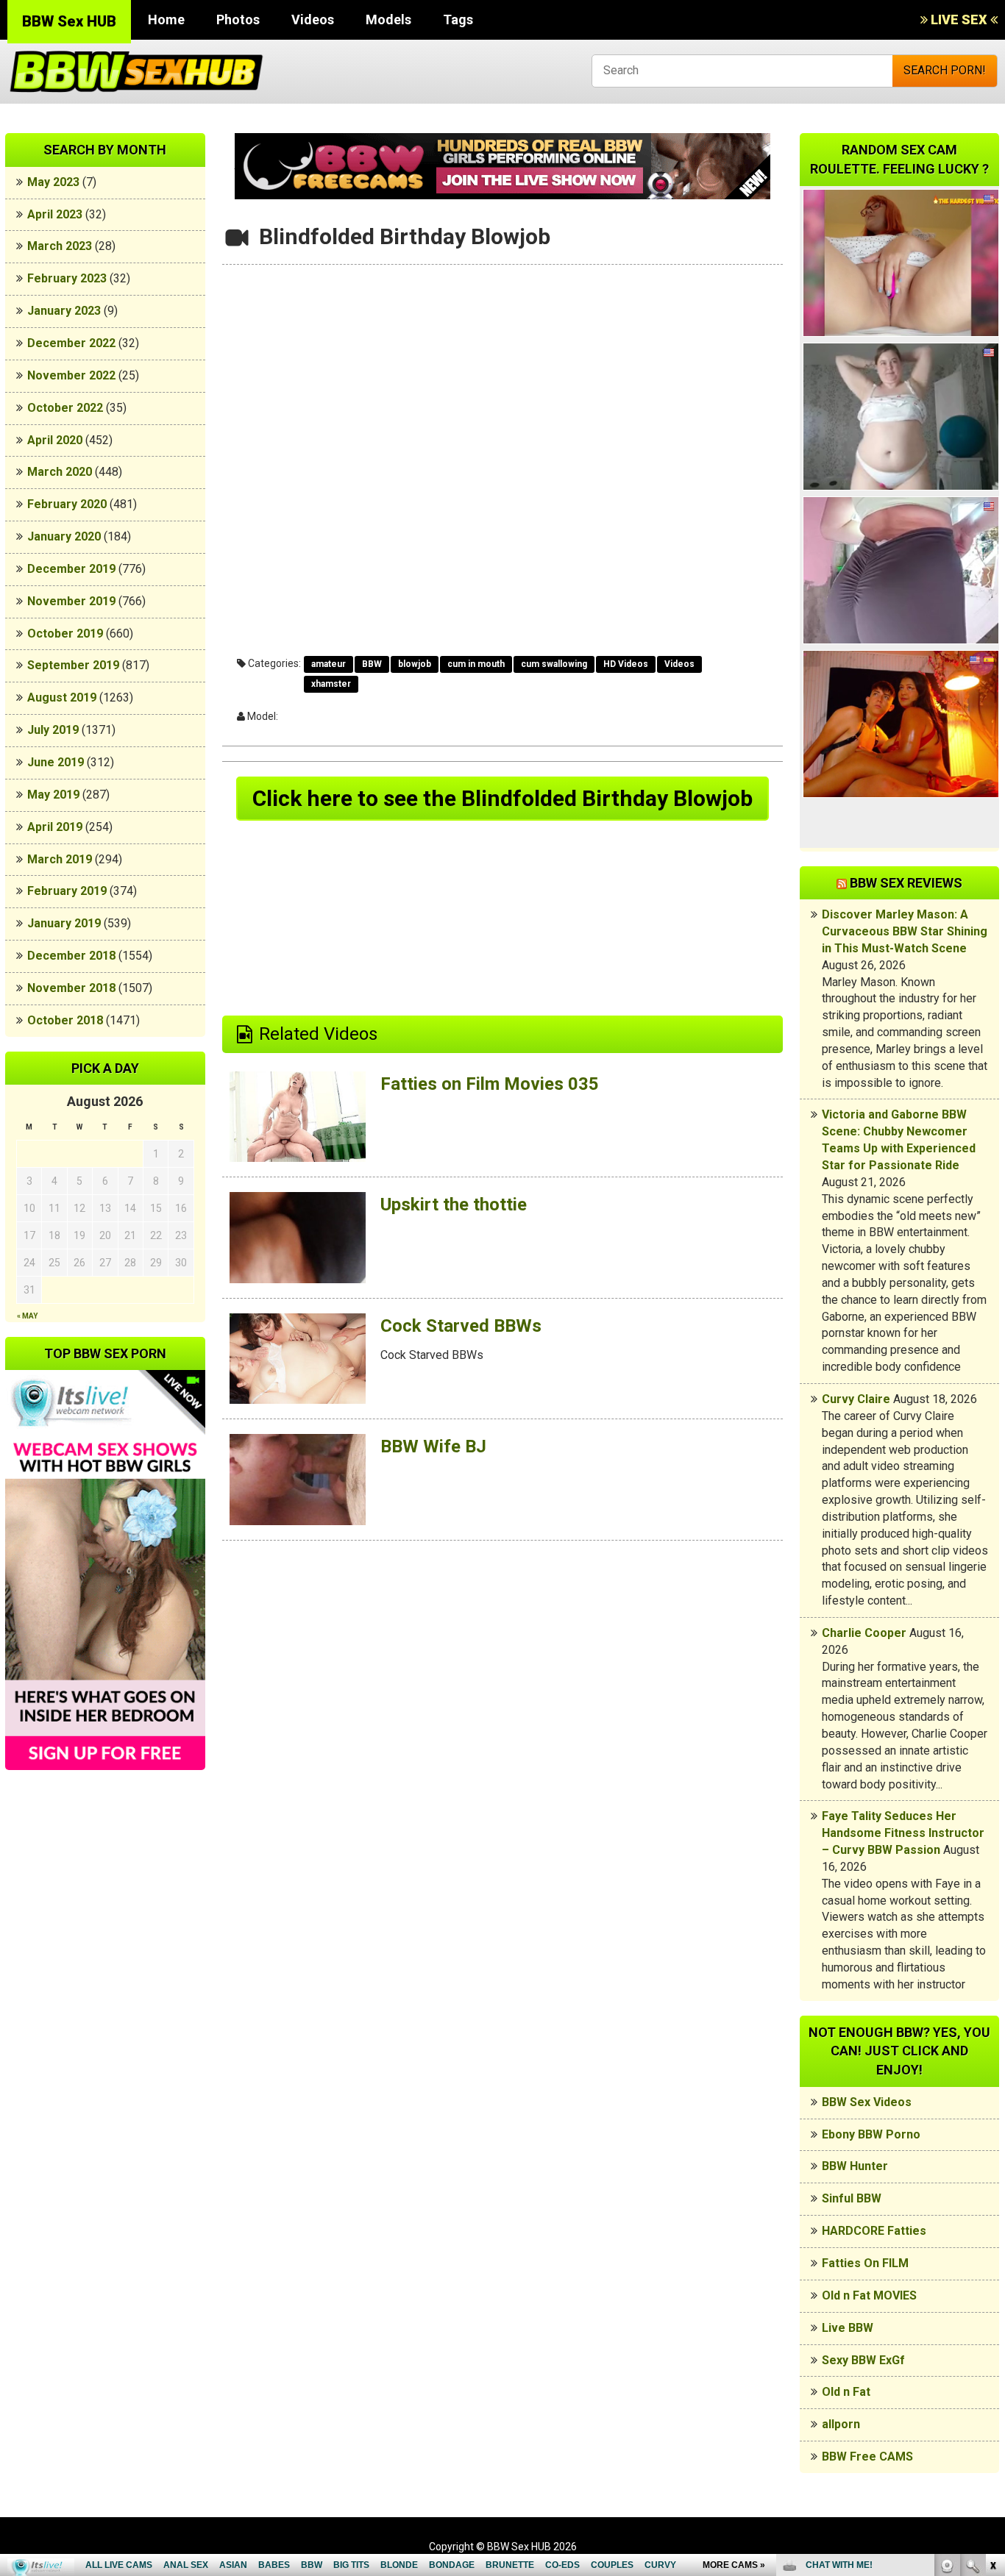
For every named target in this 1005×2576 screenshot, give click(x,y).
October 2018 (65, 1020)
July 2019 (53, 730)
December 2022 (71, 343)
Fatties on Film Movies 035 (490, 1084)
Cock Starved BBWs (461, 1326)
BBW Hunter (855, 2166)
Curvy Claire (856, 1399)
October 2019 (65, 634)
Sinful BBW (852, 2198)
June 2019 (56, 762)
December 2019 (71, 569)
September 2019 (73, 665)
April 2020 (55, 440)
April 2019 (55, 827)
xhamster (331, 684)
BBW (372, 664)
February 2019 (67, 891)
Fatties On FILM (865, 2263)
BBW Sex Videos (867, 2102)
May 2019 (53, 795)
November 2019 (71, 601)
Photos (238, 19)
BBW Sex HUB (69, 21)
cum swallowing (554, 664)
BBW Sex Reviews (906, 883)
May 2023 (53, 182)
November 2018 (71, 988)
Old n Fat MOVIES (869, 2295)
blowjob (415, 664)
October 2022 (65, 408)
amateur (329, 664)
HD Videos (626, 664)
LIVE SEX (959, 19)
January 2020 (64, 536)
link (992, 2346)
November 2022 (71, 375)
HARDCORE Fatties (874, 2231)
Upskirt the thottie (454, 1205)
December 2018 (71, 956)
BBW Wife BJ (433, 1446)
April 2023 (55, 214)
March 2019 (60, 859)
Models (388, 19)
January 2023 (64, 311)
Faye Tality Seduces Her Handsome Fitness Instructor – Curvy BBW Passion (903, 1833)
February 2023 (67, 278)
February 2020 (67, 504)
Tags (458, 19)
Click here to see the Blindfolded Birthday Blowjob (502, 798)
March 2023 (60, 246)
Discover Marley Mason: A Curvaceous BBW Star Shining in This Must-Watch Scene (905, 931)
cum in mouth (476, 664)
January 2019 (64, 923)
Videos (313, 19)
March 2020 (60, 472)
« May (27, 1316)
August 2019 (62, 697)
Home (166, 19)
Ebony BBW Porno (871, 2134)
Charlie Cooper (864, 1633)
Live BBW (848, 2328)
